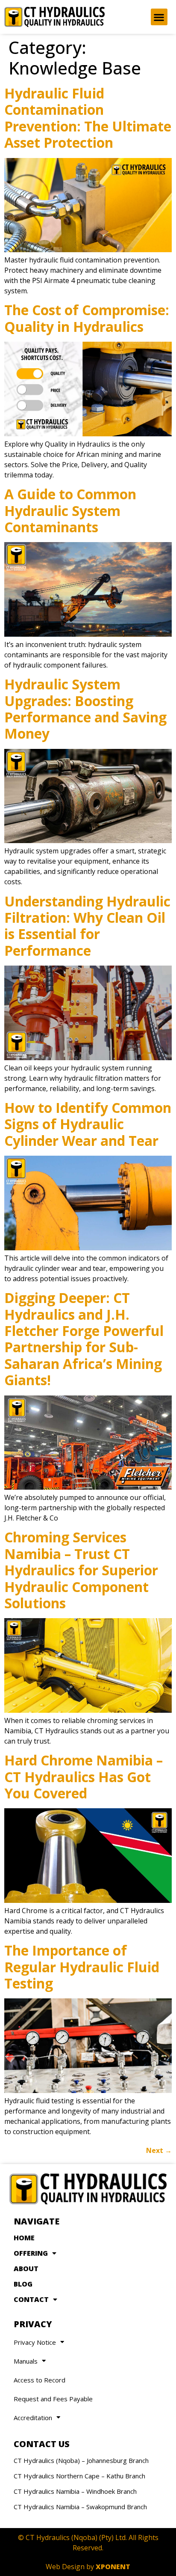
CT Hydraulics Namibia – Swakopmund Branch (80, 2507)
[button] (159, 17)
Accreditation (33, 2418)
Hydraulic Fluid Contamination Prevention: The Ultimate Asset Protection (88, 118)
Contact (31, 2299)
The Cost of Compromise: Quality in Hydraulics (87, 318)
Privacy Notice (35, 2342)
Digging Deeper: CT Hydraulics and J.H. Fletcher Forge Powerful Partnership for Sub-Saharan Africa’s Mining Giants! (84, 1339)
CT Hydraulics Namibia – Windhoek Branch (75, 2491)
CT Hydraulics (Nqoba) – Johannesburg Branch (81, 2460)
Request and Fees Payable (53, 2399)
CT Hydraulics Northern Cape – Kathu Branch (79, 2476)
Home (24, 2238)
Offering (31, 2253)
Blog (23, 2284)
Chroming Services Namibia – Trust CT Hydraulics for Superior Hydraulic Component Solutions (81, 1570)
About (26, 2269)
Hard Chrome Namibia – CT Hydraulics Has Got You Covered (84, 1777)
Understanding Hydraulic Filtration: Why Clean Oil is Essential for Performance (87, 926)
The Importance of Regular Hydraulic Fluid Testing (82, 1967)
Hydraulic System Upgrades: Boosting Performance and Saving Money (85, 709)
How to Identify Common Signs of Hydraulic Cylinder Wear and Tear (88, 1124)
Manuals (26, 2361)
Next (159, 2150)
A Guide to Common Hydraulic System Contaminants (70, 510)
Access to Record (40, 2380)
